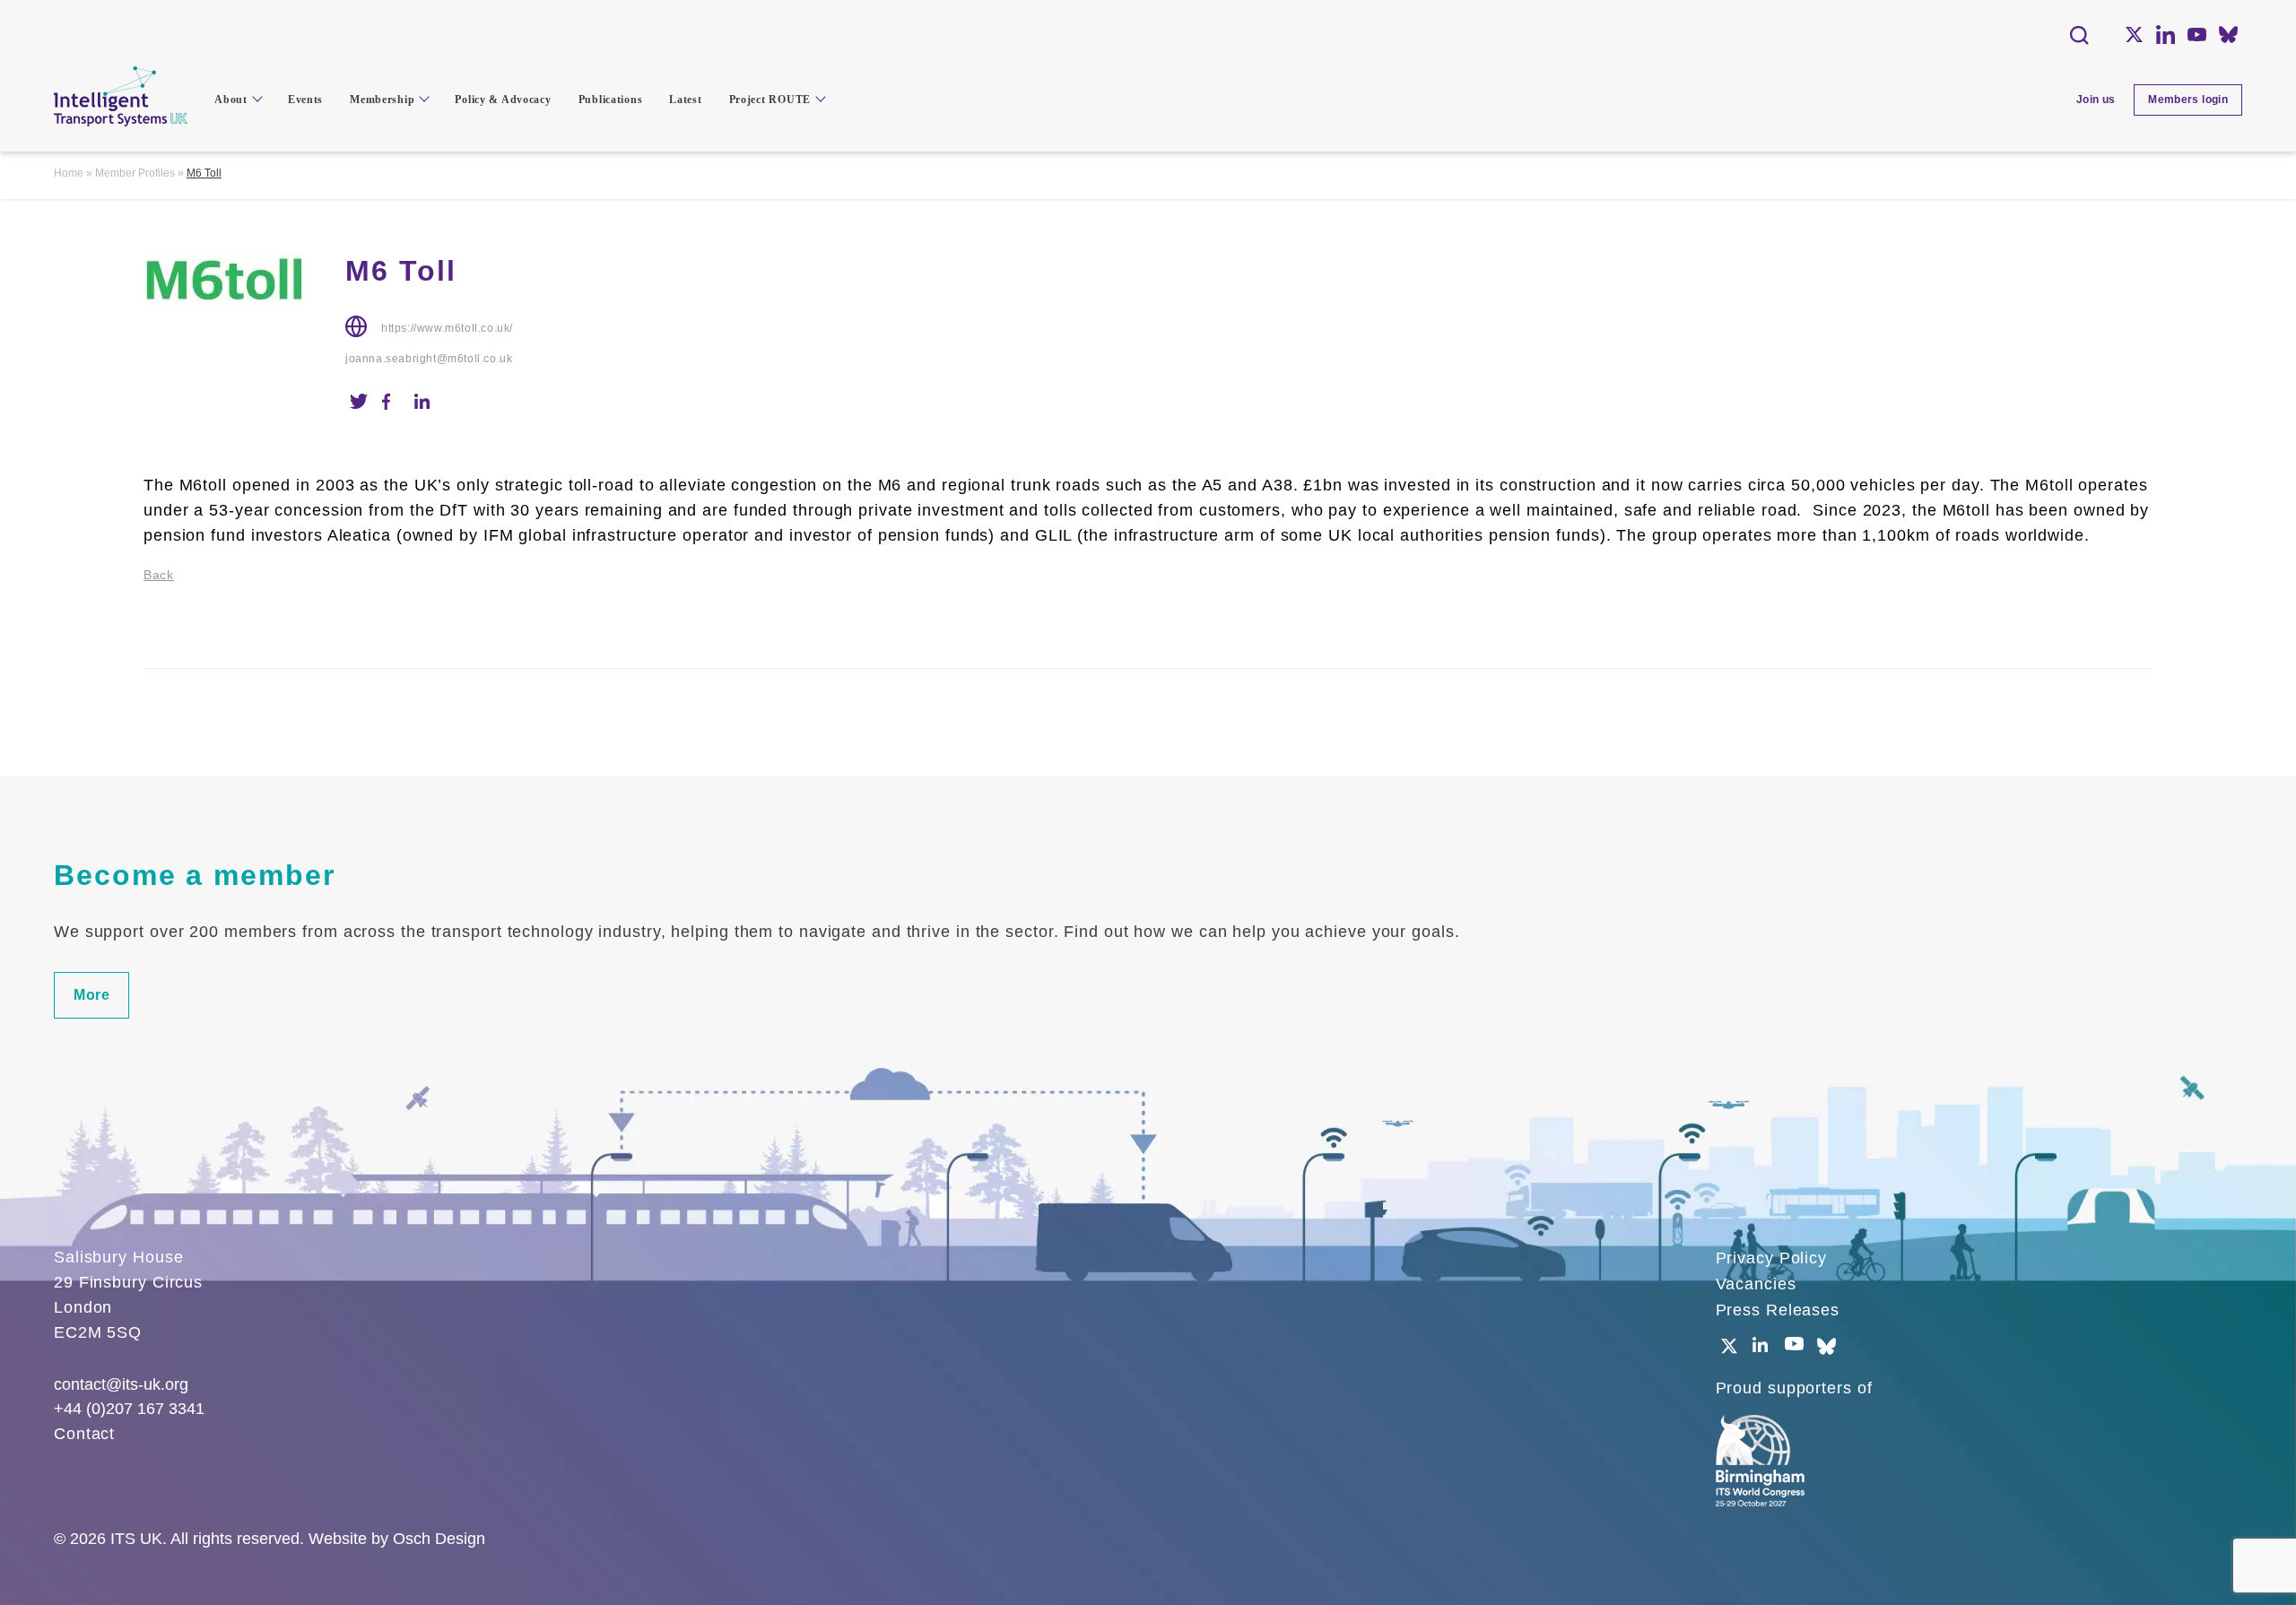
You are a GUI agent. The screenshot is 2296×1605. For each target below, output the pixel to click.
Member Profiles (135, 173)
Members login (2188, 100)
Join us (2096, 100)
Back (159, 575)
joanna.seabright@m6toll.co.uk (429, 359)
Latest (685, 100)
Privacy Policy (1772, 1258)
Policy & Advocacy (503, 100)
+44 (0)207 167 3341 (129, 1409)
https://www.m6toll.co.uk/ (447, 328)
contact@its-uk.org (121, 1384)
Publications (611, 100)
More (91, 995)
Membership (382, 100)
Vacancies (1756, 1284)
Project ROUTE (770, 100)
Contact (84, 1434)
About (231, 100)
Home (69, 173)
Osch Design (439, 1539)
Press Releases (1778, 1310)
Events (305, 100)
